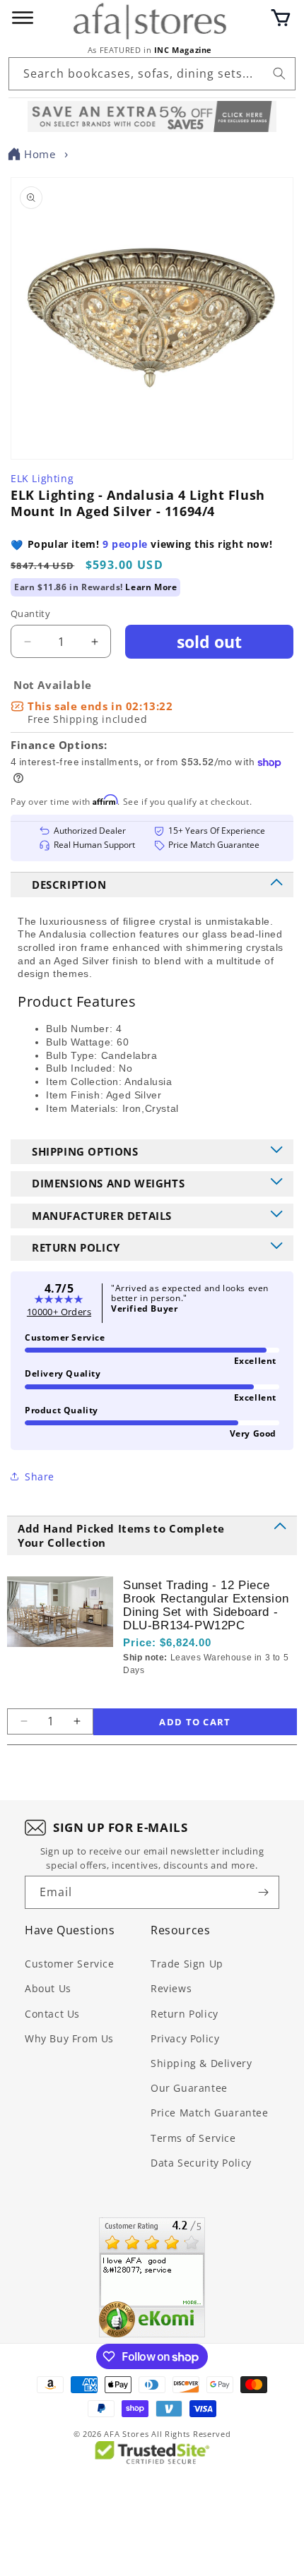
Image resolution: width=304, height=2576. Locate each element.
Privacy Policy (185, 2038)
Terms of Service (193, 2138)
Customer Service (70, 1964)
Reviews (171, 1988)
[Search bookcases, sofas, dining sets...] (279, 73)
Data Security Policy (201, 2163)
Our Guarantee (189, 2088)
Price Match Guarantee (210, 2113)
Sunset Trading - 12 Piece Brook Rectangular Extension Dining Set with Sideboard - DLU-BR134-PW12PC (206, 1605)
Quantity (30, 613)
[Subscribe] (263, 1892)
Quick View (198, 1694)
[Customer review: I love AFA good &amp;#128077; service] (152, 2277)
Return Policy (185, 2014)
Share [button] (40, 1476)
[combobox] (152, 74)
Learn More (151, 587)
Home (40, 154)
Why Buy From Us (69, 2038)
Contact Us (52, 2014)
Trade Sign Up (187, 1964)
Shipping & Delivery (201, 2063)
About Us (48, 1988)
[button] (281, 18)
